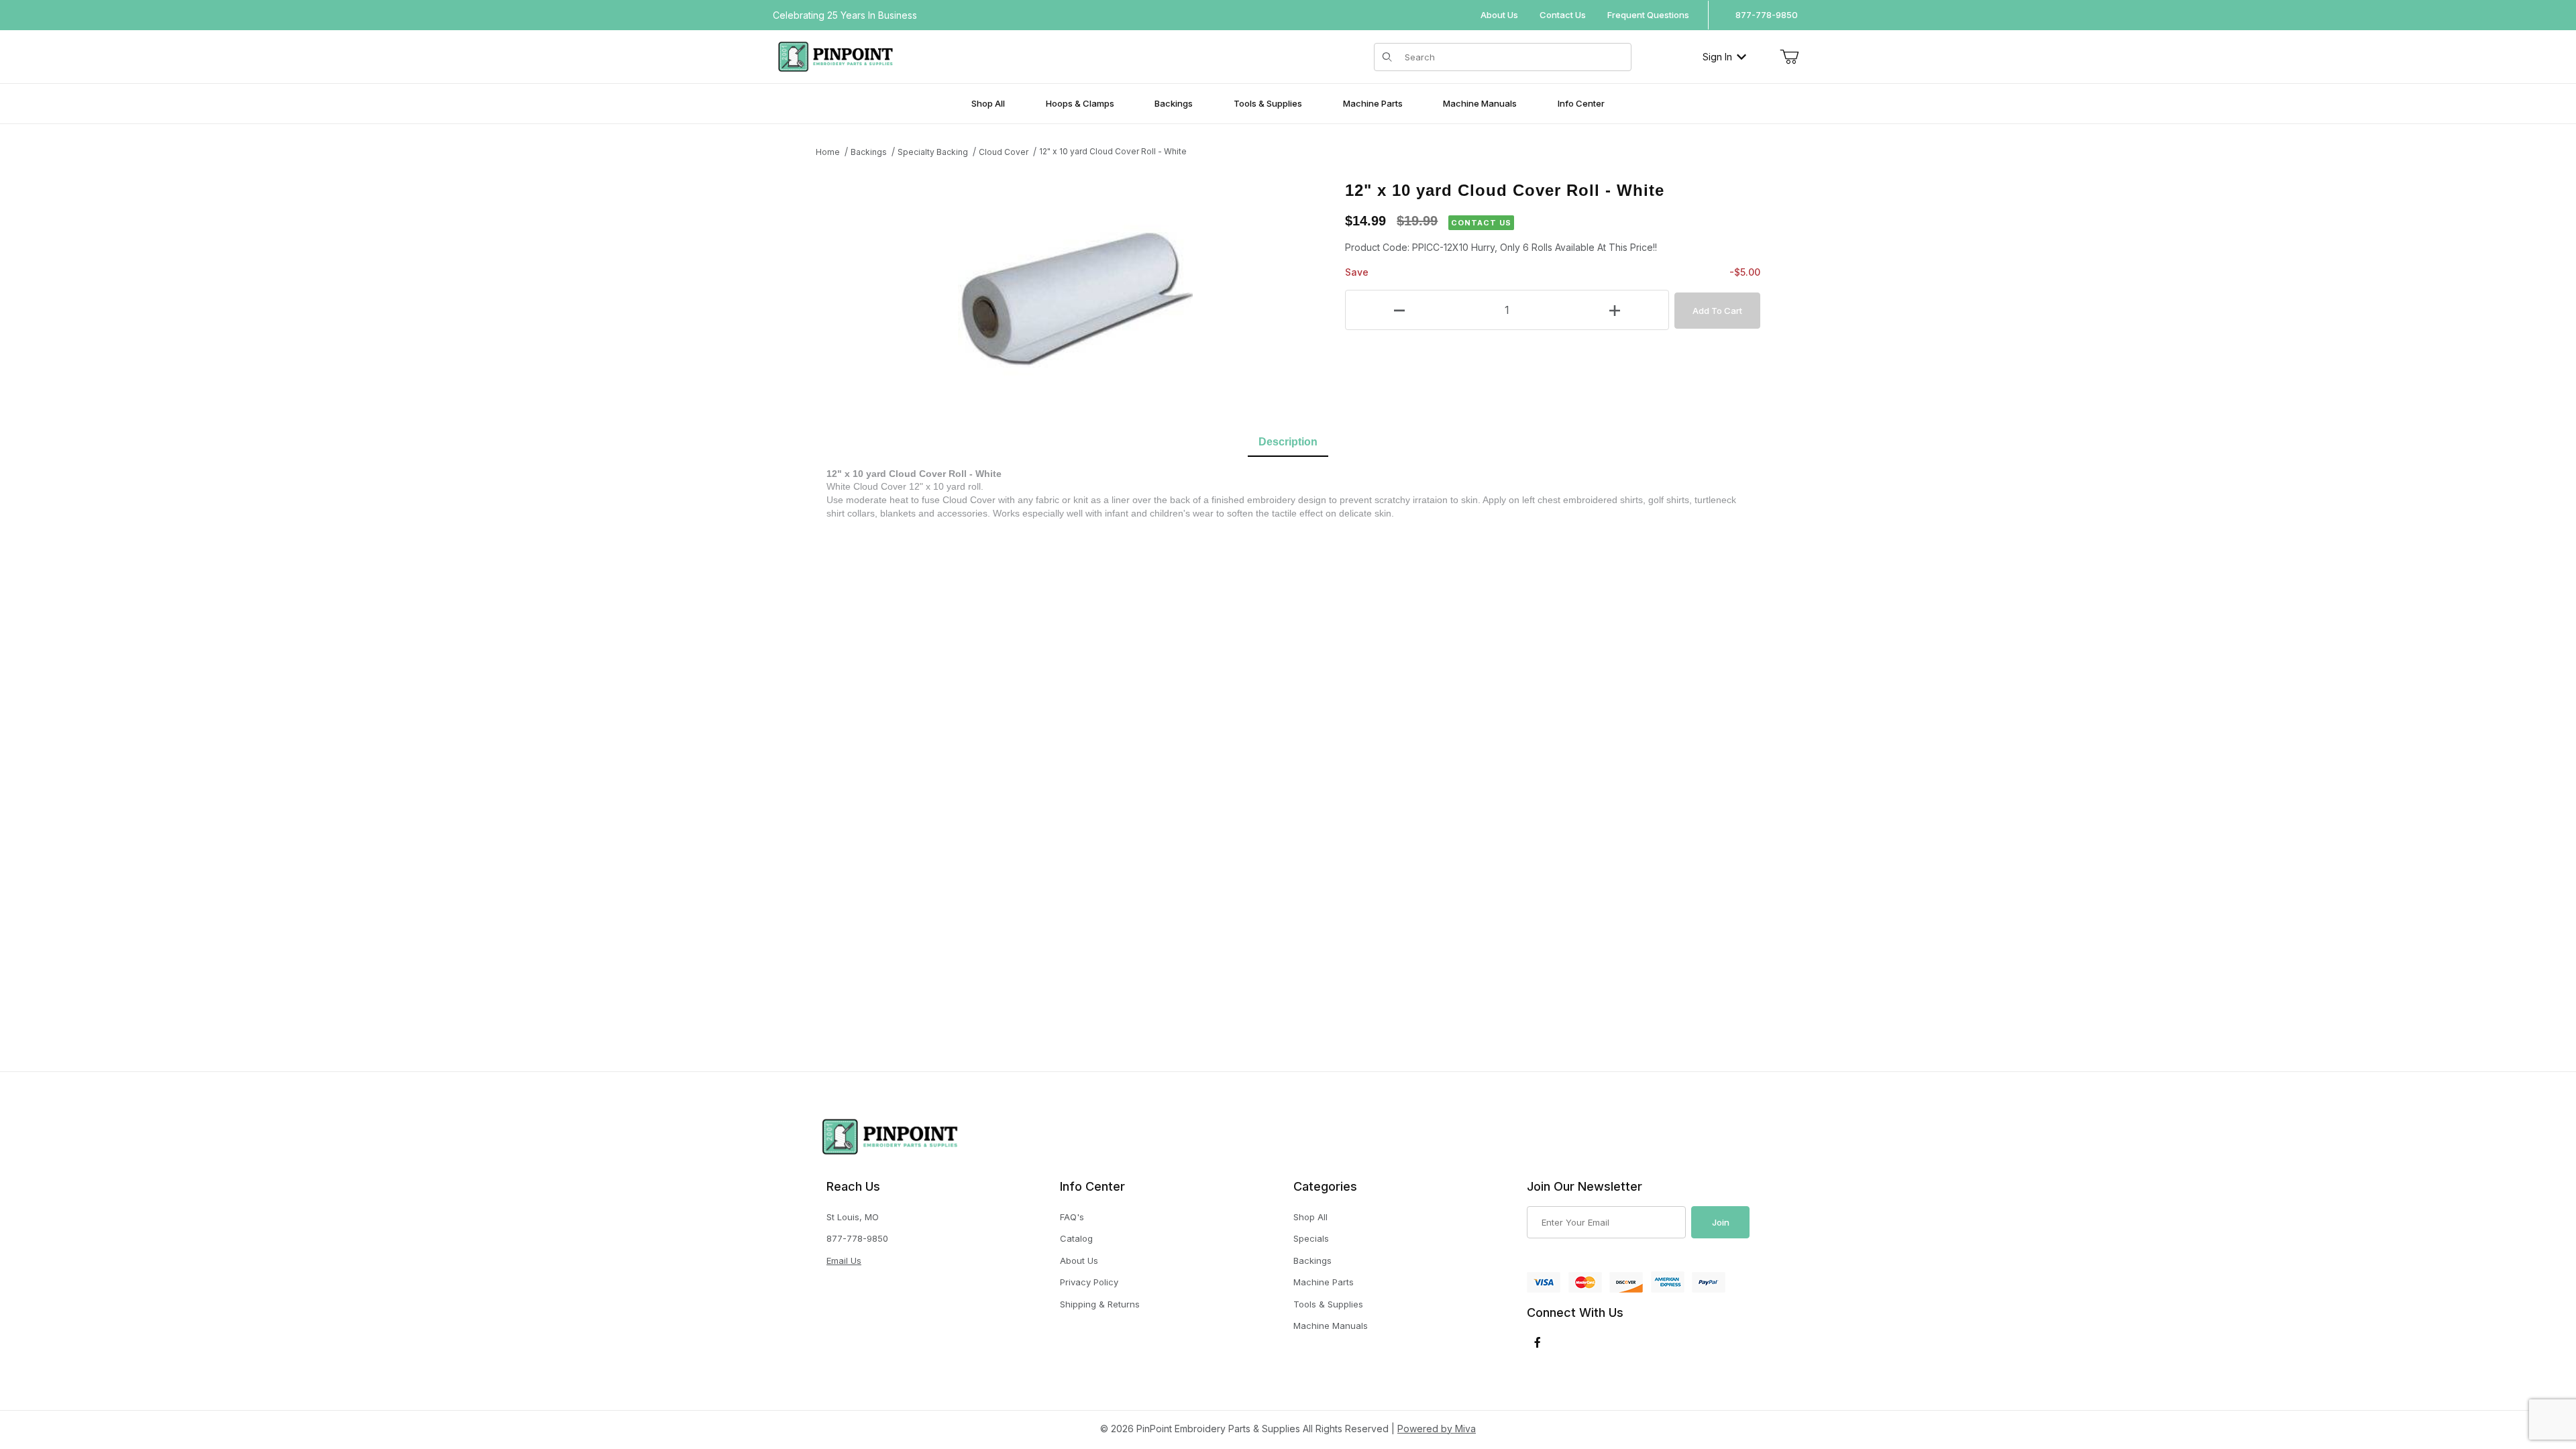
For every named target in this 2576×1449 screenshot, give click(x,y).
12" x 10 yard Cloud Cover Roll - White (1113, 151)
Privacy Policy (1089, 1282)
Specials (1311, 1238)
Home (828, 152)
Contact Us (1563, 15)
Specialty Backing (933, 152)
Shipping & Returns (1100, 1304)
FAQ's (1072, 1217)
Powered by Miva (1437, 1429)
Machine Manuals (1331, 1326)
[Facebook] (1538, 1342)
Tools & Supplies (1328, 1304)
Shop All (1310, 1217)
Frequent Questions (1648, 15)
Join (1721, 1222)
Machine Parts (1324, 1282)
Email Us (844, 1260)
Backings (869, 152)
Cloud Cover (1004, 152)
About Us (1499, 15)
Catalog (1076, 1238)
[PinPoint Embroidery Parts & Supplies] (836, 55)
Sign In (1717, 57)
